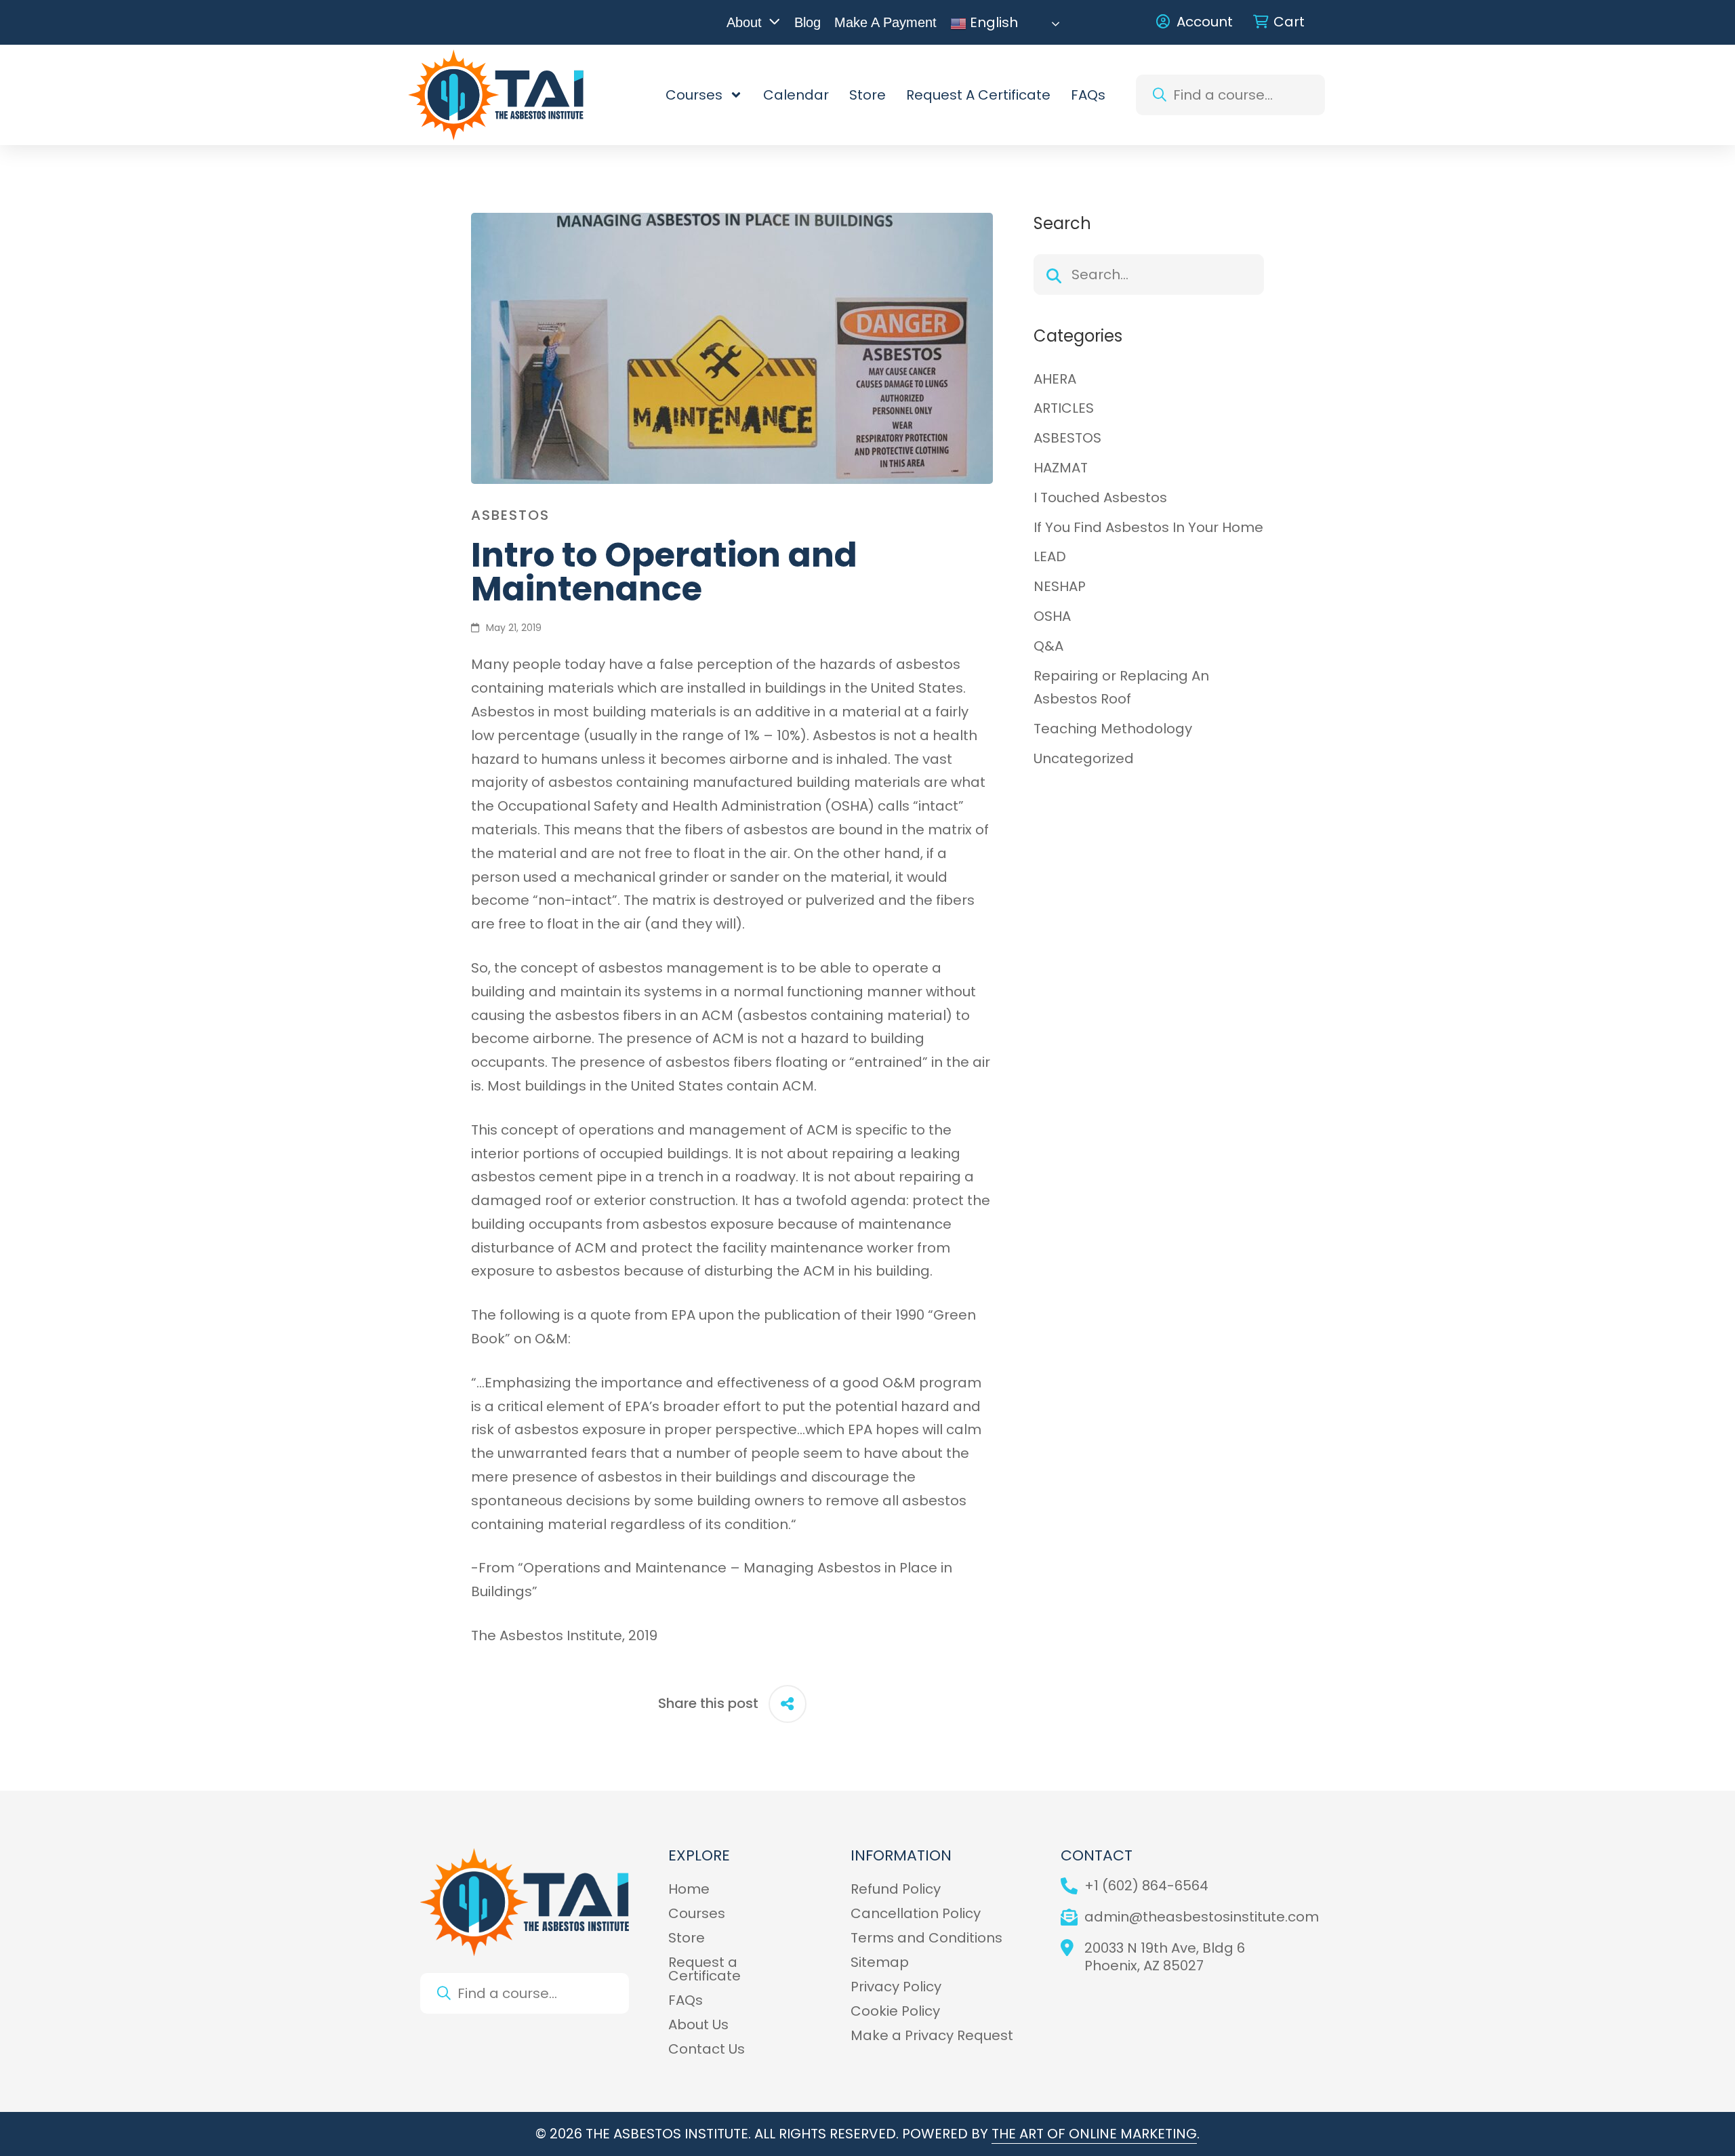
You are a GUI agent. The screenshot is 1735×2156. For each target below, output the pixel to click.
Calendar (796, 95)
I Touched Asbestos (1100, 497)
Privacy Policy (896, 1987)
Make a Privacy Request (932, 2035)
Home (689, 1889)
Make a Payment (885, 22)
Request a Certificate (978, 95)
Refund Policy (896, 1889)
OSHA (1052, 616)
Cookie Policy (895, 2011)
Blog (808, 22)
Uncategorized (1084, 758)
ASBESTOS (510, 515)
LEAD (1050, 556)
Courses (694, 95)
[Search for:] (1149, 274)
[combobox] (1230, 95)
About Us (698, 2025)
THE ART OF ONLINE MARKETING (1094, 2134)
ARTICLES (1064, 408)
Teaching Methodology (1113, 729)
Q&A (1048, 646)
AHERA (1055, 379)
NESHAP (1060, 586)
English (992, 24)
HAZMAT (1061, 468)
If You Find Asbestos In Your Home (1148, 527)
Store (867, 95)
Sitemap (880, 1962)
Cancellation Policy (916, 1913)
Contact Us (707, 2049)
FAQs (1088, 95)
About (744, 22)
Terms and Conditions (926, 1938)
